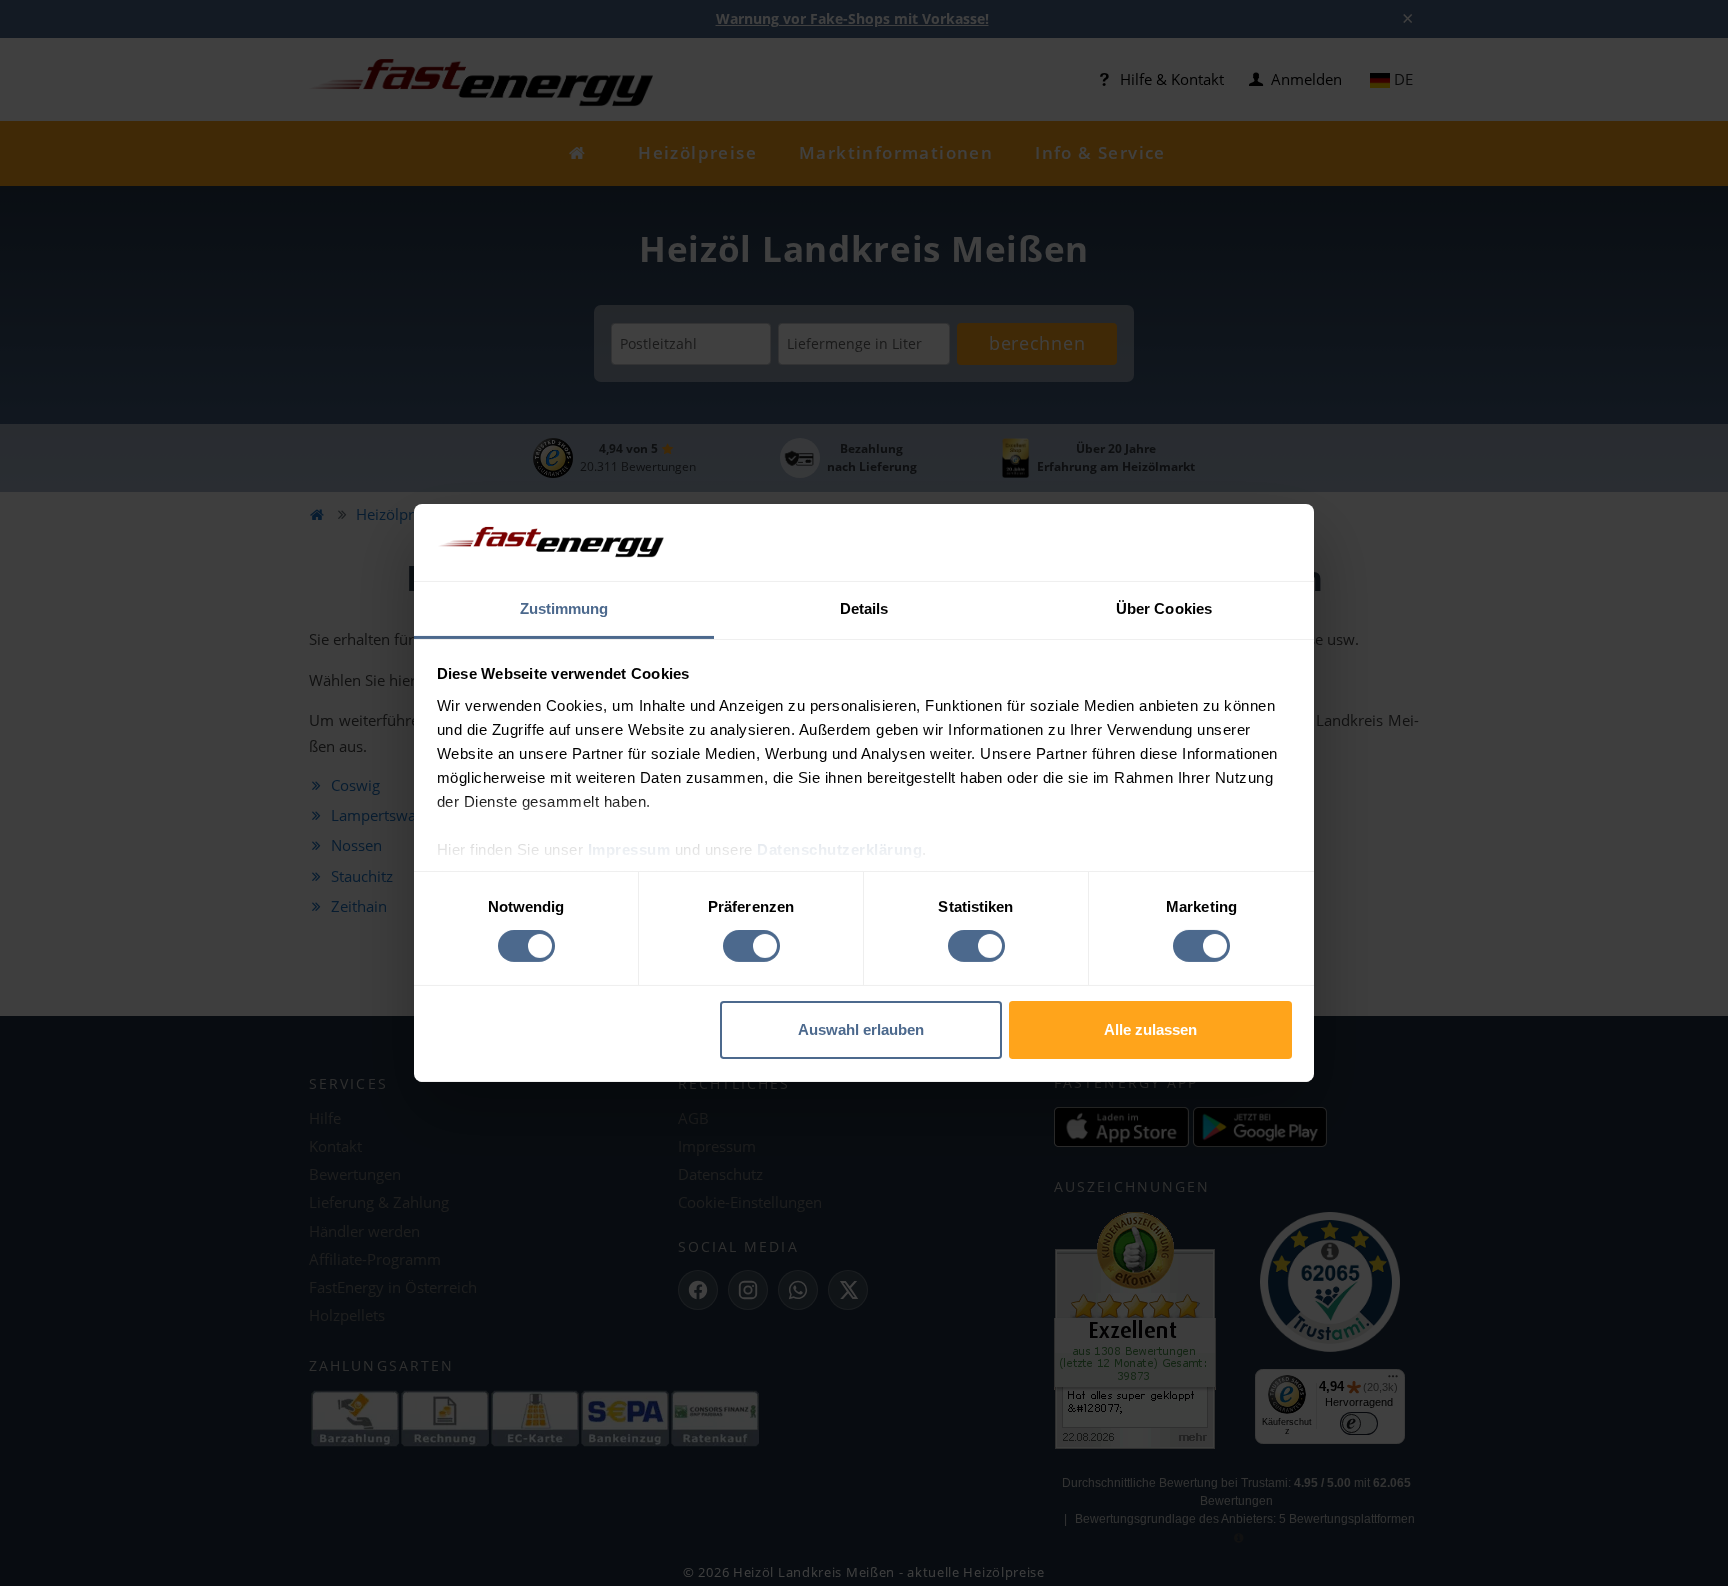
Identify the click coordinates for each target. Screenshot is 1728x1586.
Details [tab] (864, 608)
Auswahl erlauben (861, 1029)
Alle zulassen (1150, 1029)
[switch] (751, 946)
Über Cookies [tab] (1164, 608)
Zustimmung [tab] (564, 608)
